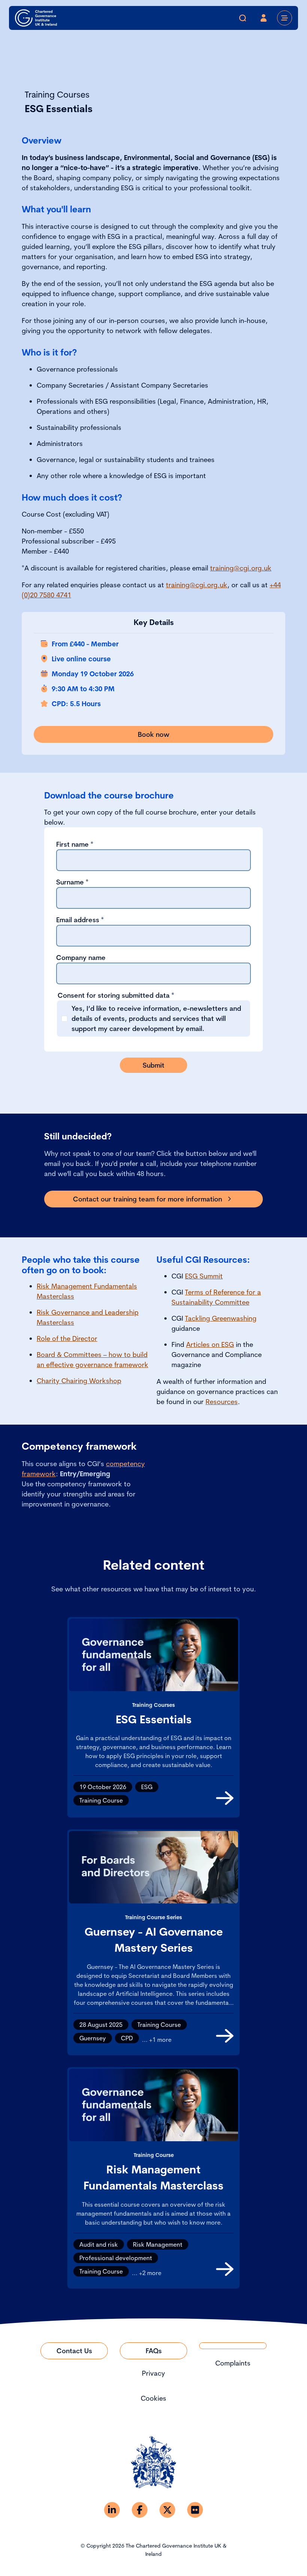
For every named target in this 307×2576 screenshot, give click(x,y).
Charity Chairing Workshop (79, 1381)
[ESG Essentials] (225, 1798)
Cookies (153, 2398)
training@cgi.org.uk (241, 568)
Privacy (153, 2373)
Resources (222, 1402)
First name (75, 844)
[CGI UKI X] (167, 2510)
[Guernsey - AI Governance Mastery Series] (225, 2036)
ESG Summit (204, 1276)
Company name (81, 958)
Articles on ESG (210, 1344)
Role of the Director (67, 1338)
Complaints (233, 2363)
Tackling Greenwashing (221, 1318)
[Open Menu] (285, 18)
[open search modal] (243, 18)
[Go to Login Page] (264, 18)
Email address (80, 920)
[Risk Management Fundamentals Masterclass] (225, 2269)
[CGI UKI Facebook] (140, 2510)
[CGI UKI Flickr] (195, 2510)
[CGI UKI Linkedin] (112, 2510)
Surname (72, 882)
